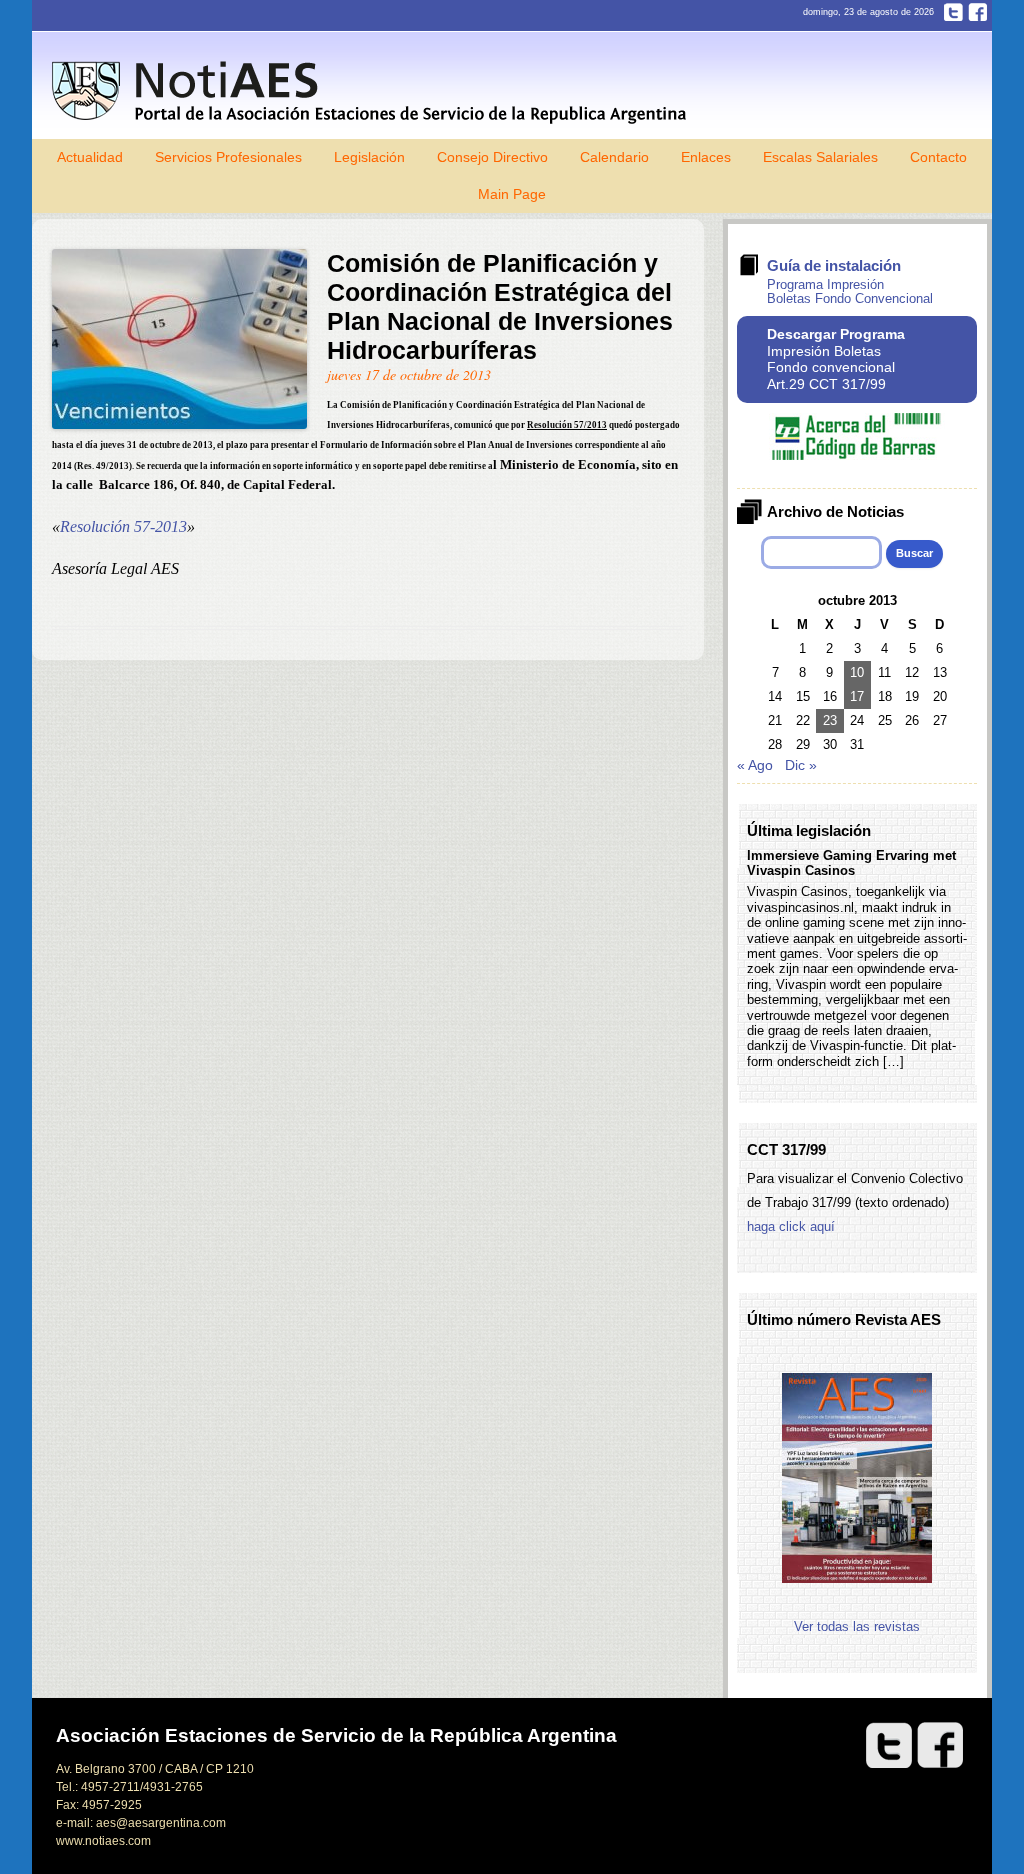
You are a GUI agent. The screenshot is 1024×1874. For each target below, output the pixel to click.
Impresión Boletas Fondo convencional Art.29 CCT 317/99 (836, 359)
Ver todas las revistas (857, 1626)
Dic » (801, 765)
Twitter (953, 12)
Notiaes (373, 92)
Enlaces (706, 157)
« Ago (755, 765)
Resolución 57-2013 (123, 526)
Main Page (512, 194)
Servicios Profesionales (228, 157)
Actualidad (90, 157)
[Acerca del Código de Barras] (857, 455)
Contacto (938, 157)
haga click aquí (791, 1226)
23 (830, 720)
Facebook (977, 12)
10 (857, 672)
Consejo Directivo (492, 157)
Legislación (369, 157)
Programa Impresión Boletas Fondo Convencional (850, 291)
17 (857, 696)
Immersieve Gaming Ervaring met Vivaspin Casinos (851, 863)
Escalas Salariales (820, 157)
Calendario (614, 157)
